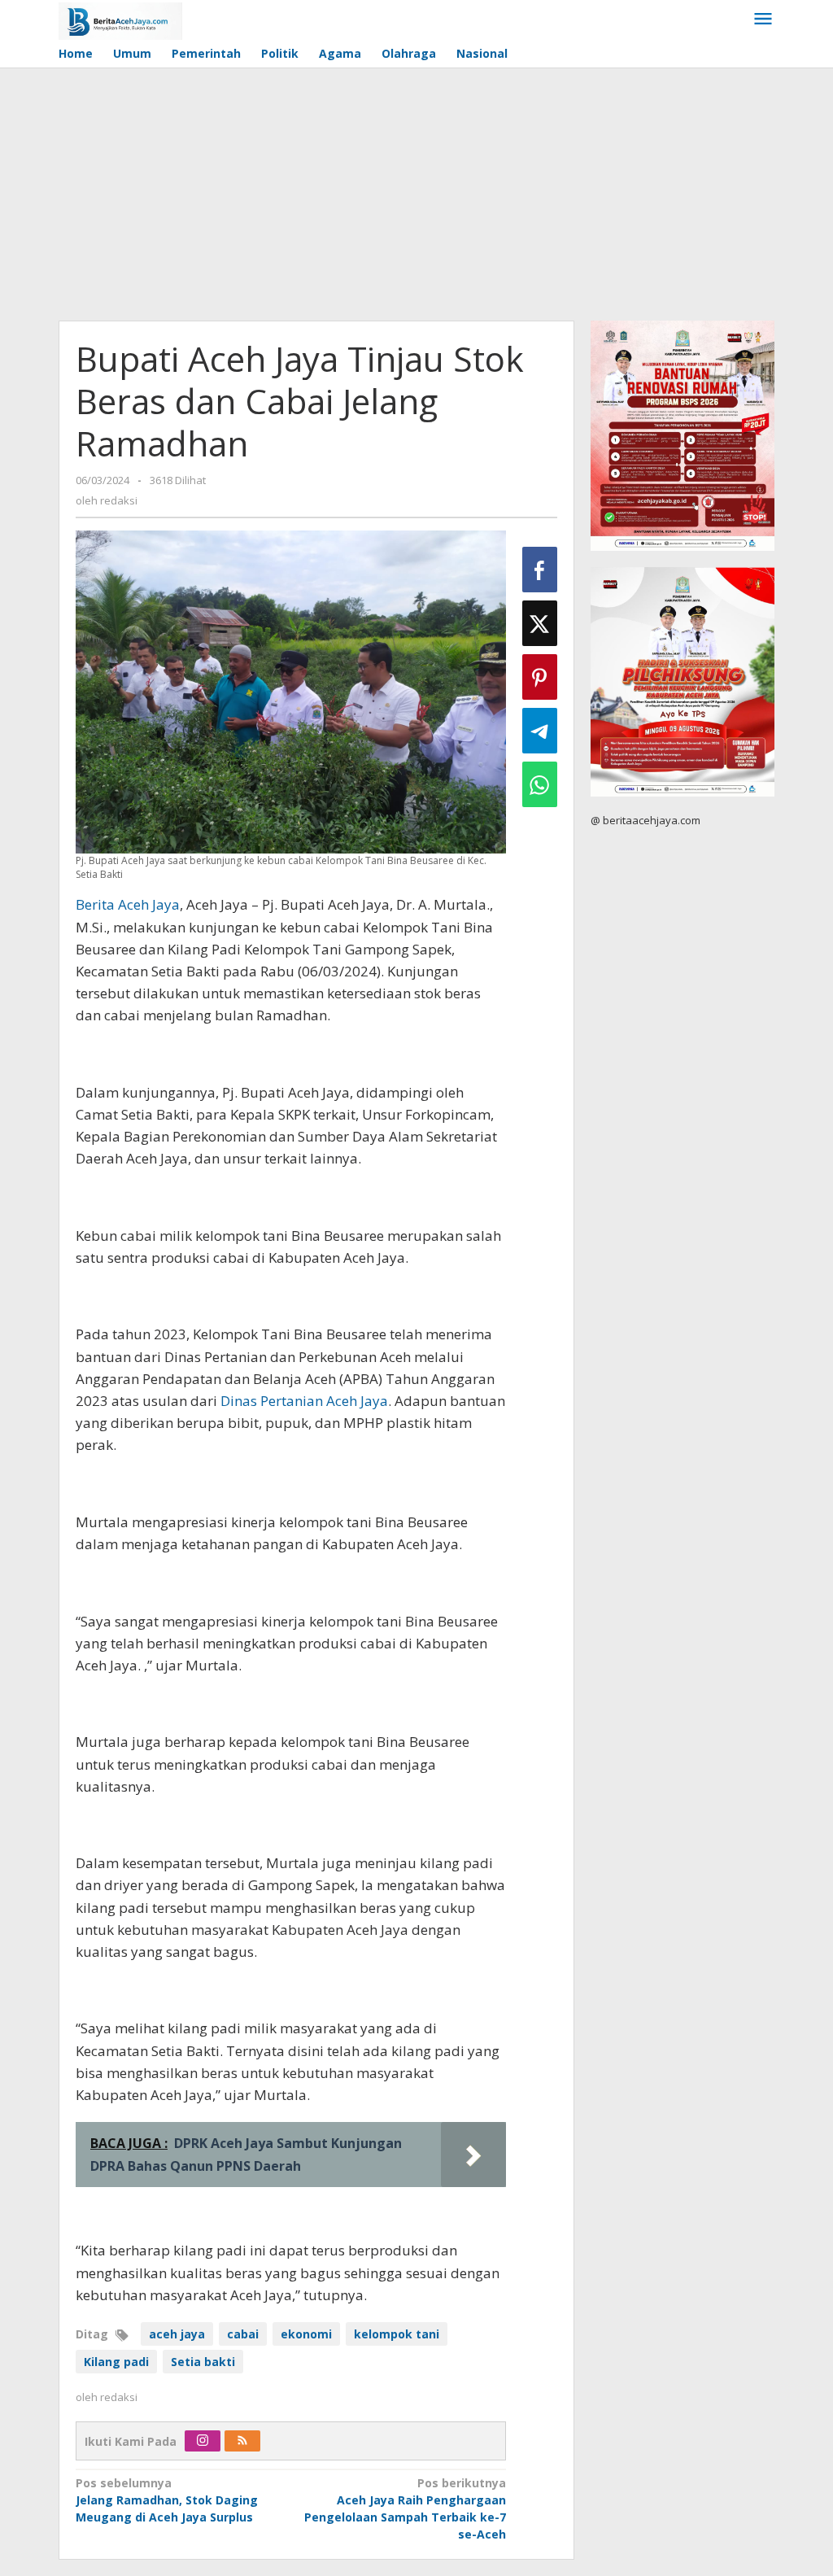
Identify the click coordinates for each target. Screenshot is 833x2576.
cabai (243, 2334)
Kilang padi (116, 2362)
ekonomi (306, 2334)
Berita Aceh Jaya (128, 904)
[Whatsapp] (540, 784)
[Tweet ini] (540, 623)
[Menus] (763, 20)
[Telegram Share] (540, 731)
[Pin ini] (540, 677)
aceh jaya (177, 2334)
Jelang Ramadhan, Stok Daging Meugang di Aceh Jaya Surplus (167, 2500)
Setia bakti (203, 2362)
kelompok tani (397, 2334)
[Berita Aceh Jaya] (120, 20)
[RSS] (242, 2441)
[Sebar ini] (540, 570)
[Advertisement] (416, 190)
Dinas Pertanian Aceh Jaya (304, 1401)
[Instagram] (203, 2441)
